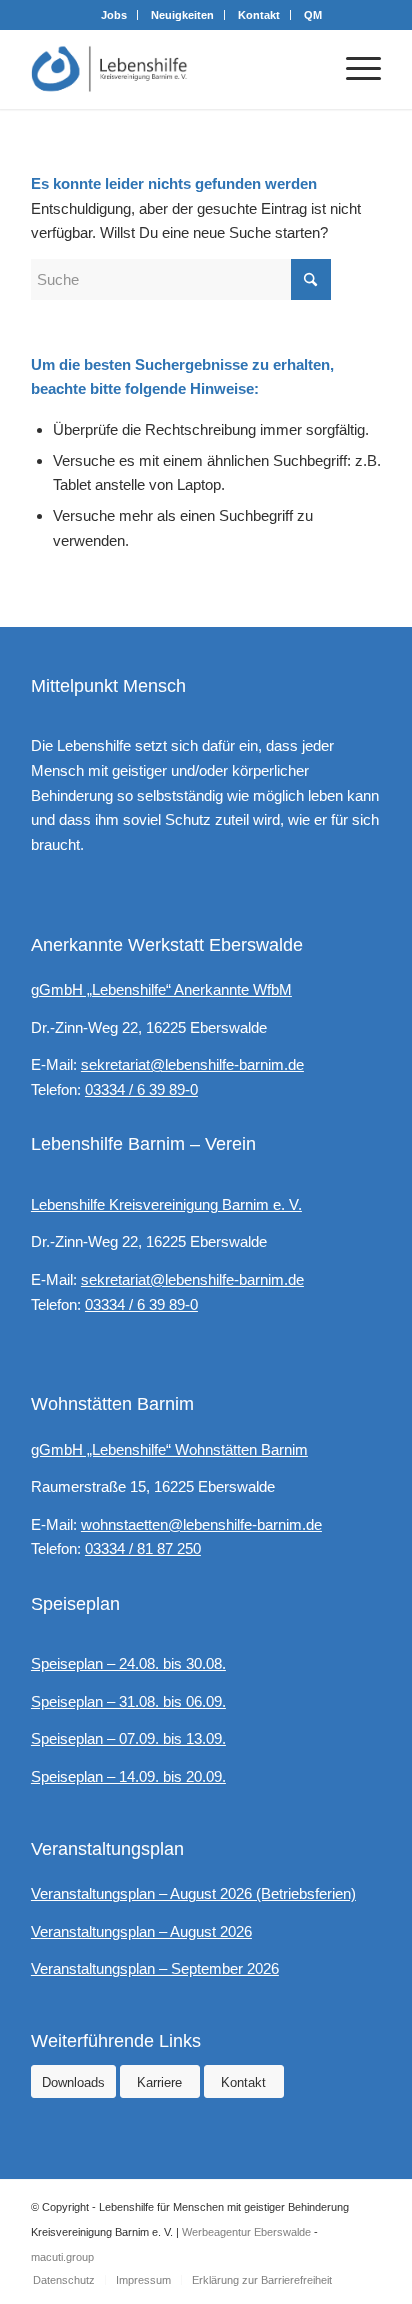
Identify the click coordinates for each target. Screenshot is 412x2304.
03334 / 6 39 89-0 (141, 1089)
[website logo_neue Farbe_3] (171, 69)
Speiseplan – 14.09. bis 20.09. (128, 1776)
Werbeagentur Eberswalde (246, 2232)
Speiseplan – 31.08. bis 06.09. (128, 1701)
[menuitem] (114, 15)
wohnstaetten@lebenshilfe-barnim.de (201, 1524)
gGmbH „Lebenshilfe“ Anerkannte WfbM (161, 989)
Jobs (114, 15)
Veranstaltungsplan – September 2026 (155, 1968)
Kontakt (259, 15)
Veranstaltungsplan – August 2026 (141, 1931)
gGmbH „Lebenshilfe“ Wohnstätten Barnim (169, 1449)
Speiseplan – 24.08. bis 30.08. (128, 1663)
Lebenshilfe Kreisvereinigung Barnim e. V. (166, 1204)
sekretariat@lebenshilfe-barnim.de (192, 1064)
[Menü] (353, 69)
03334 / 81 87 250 (143, 1548)
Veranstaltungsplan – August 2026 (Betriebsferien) (193, 1893)
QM (313, 15)
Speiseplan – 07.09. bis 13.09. (128, 1738)
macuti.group (62, 2257)
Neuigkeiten (182, 15)
